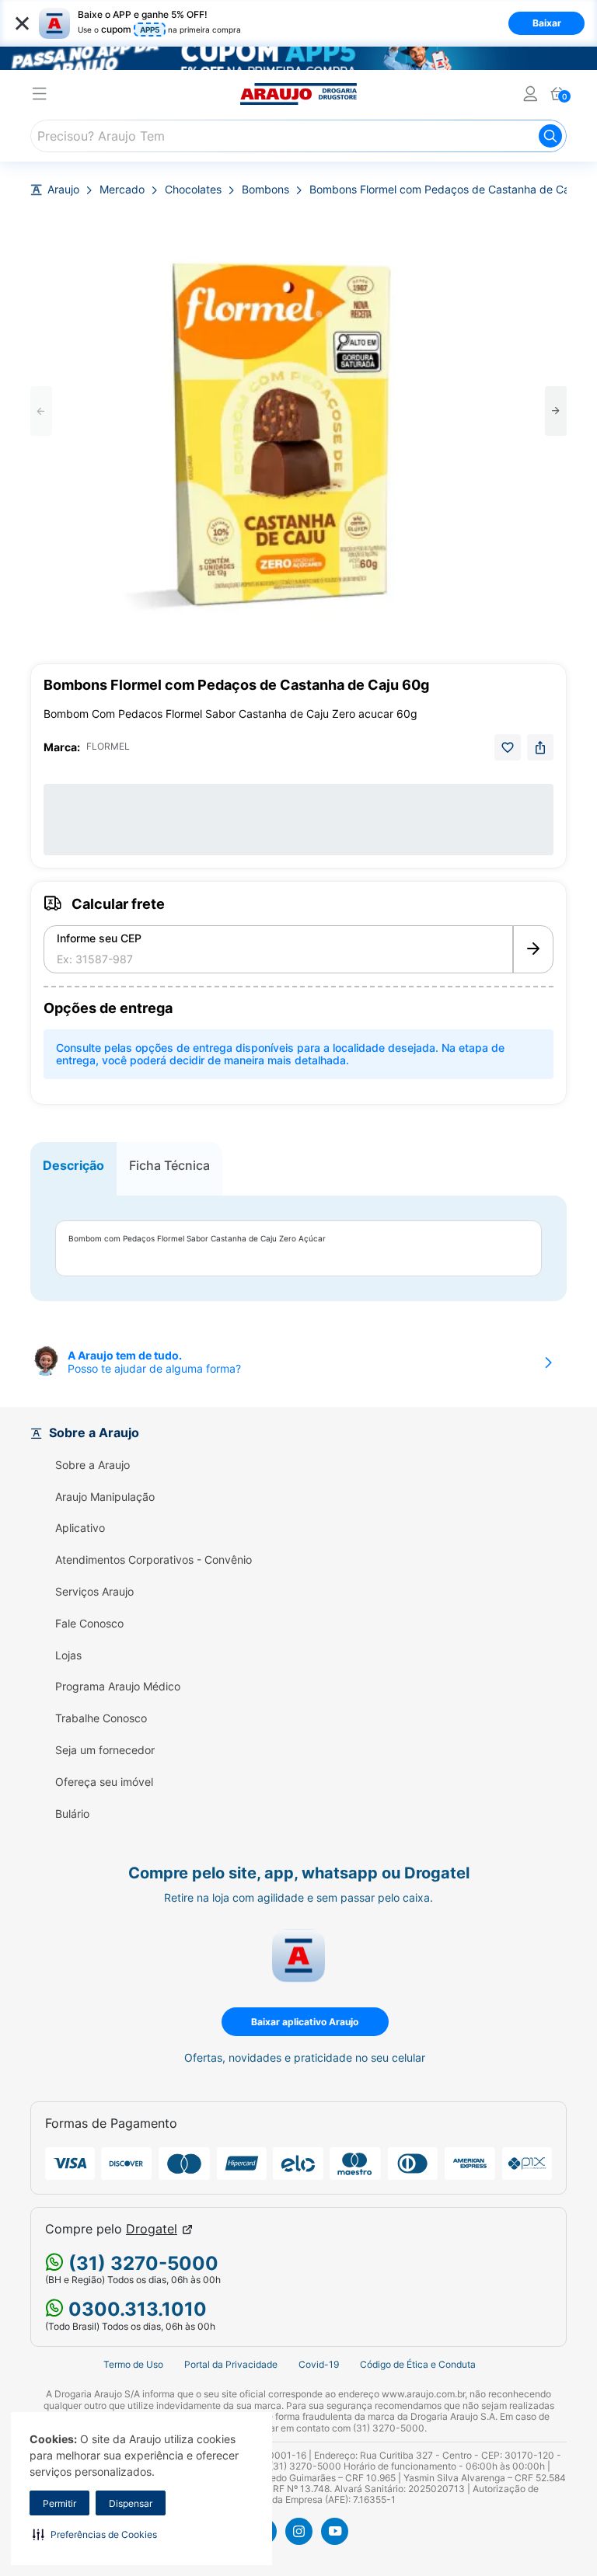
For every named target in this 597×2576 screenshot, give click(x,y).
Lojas (68, 1655)
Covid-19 (319, 2364)
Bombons (265, 190)
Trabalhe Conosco (101, 1718)
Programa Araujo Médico (118, 1687)
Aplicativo (80, 1528)
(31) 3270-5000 (141, 2263)
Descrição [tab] (73, 1165)
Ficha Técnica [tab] (169, 1165)
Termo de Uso (133, 2364)
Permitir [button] (59, 2503)
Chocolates (193, 190)
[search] (298, 136)
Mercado (122, 190)
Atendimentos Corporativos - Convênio (154, 1560)
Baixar (547, 23)
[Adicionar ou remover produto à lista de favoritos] (508, 747)
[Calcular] (533, 949)
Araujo (63, 190)
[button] (95, 2534)
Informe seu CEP (99, 938)
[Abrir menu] (40, 96)
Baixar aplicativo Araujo (305, 2022)
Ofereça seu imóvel (104, 1782)
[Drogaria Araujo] (298, 94)
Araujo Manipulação (105, 1497)
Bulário (72, 1814)
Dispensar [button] (131, 2503)
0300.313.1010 (135, 2309)
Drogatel (152, 2229)
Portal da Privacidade (231, 2364)
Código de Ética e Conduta (418, 2364)
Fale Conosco (89, 1624)
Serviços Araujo (94, 1592)
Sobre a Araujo (93, 1465)
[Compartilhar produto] (540, 747)
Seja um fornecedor (105, 1750)
